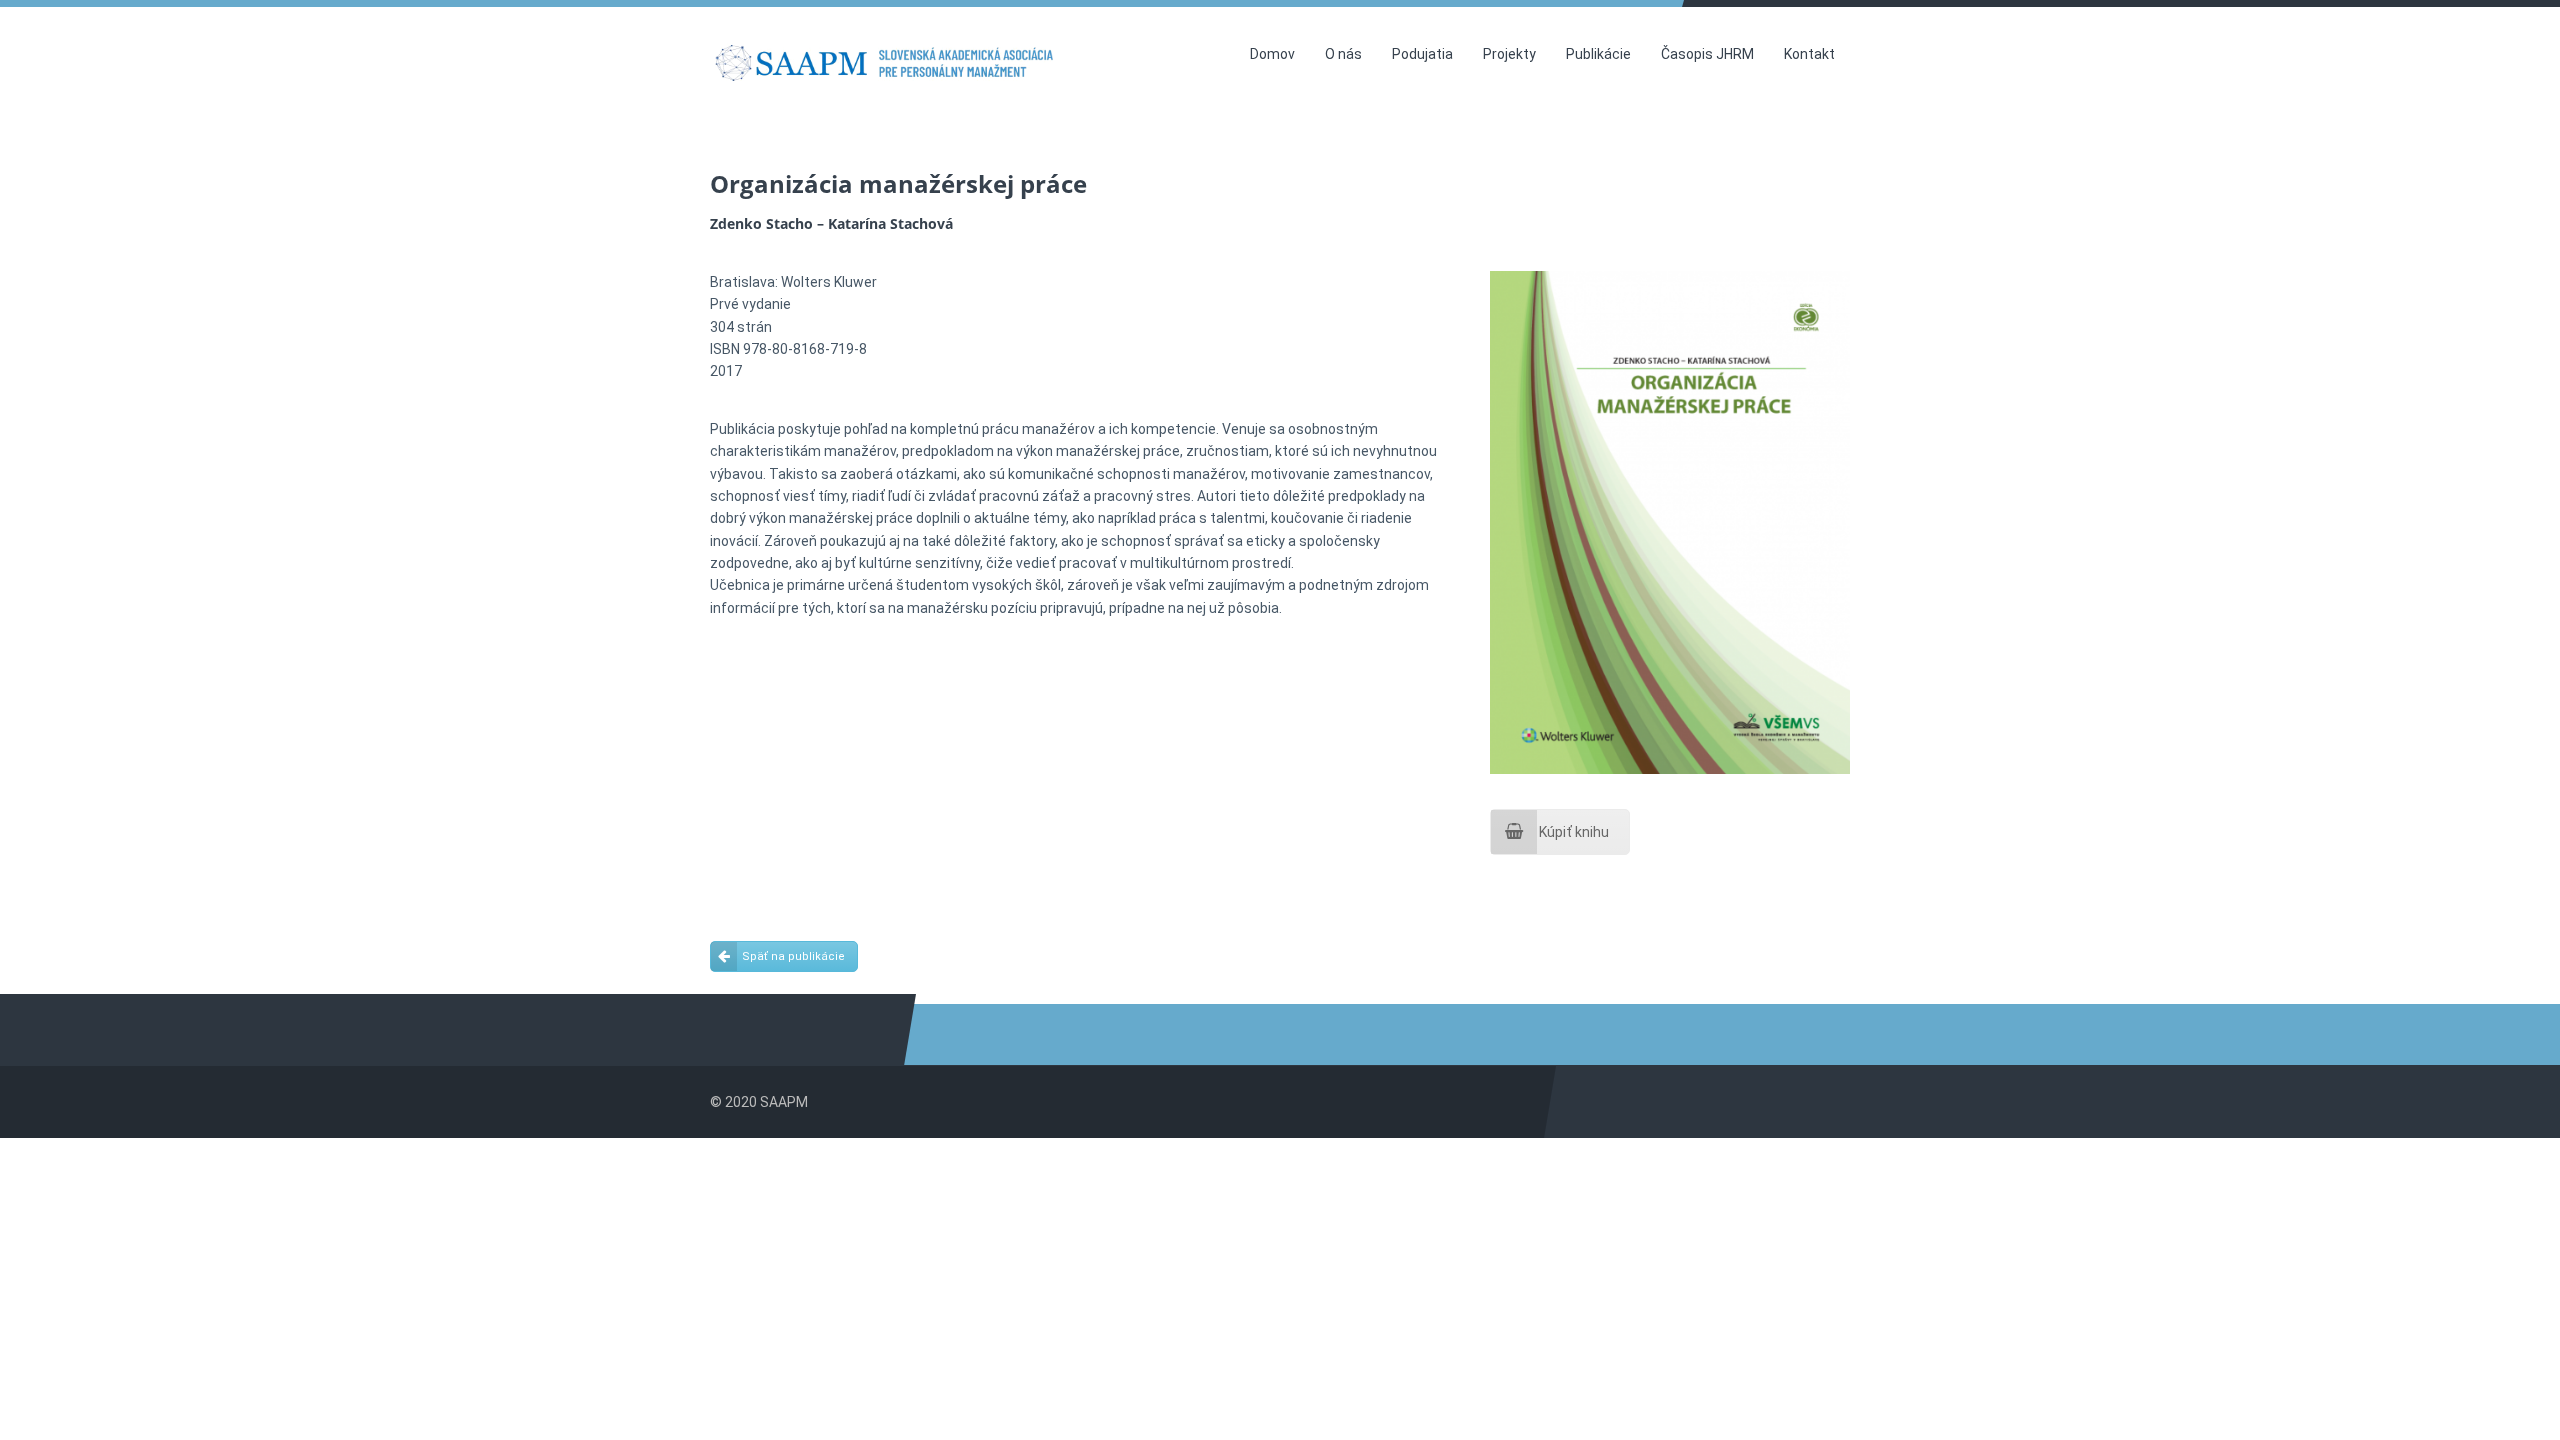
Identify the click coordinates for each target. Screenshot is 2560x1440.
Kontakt (1809, 54)
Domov (1272, 54)
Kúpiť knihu (1574, 832)
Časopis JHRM (1707, 54)
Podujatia (1422, 54)
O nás (1343, 54)
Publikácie (1598, 54)
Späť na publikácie (793, 956)
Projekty (1509, 54)
